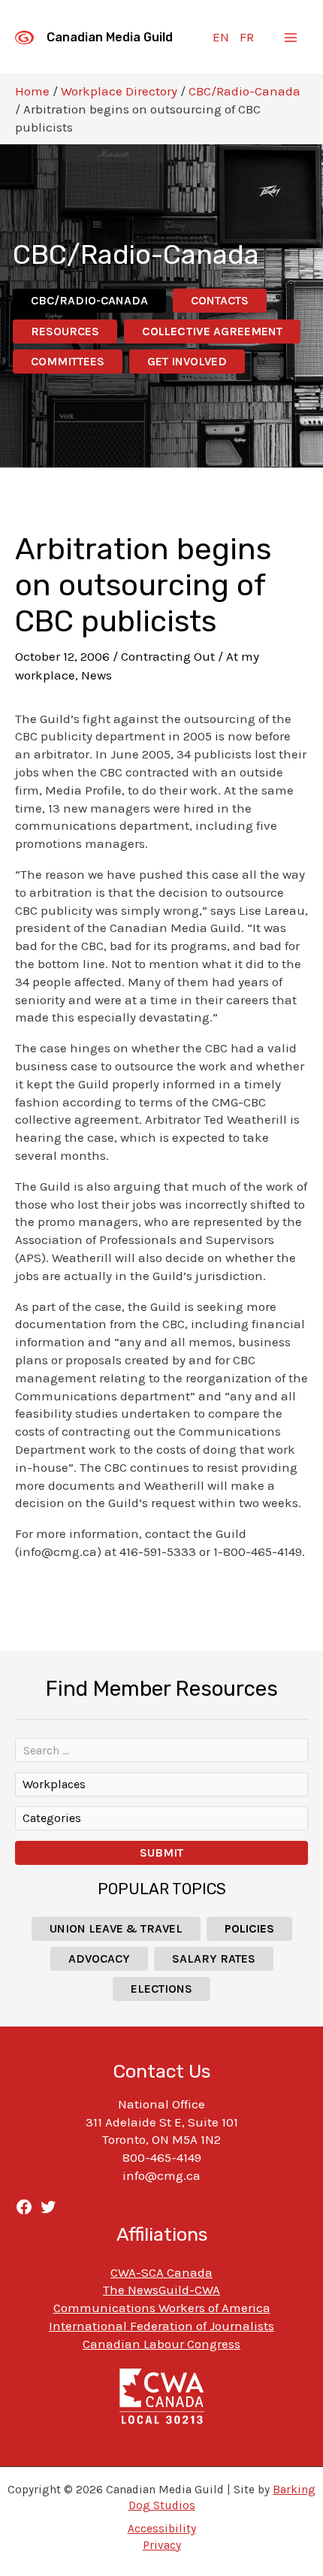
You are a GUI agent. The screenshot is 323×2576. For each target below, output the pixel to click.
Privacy (162, 2545)
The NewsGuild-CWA (161, 2290)
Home (32, 91)
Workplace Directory (119, 91)
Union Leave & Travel (116, 1928)
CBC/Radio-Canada (245, 91)
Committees (68, 361)
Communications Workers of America (162, 2308)
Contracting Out (168, 656)
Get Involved (187, 361)
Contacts (220, 300)
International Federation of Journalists (161, 2326)
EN (221, 37)
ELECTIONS (161, 1989)
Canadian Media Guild (110, 37)
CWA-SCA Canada (161, 2272)
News (97, 675)
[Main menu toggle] (291, 38)
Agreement (212, 331)
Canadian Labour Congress (161, 2344)
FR (247, 37)
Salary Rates (214, 1958)
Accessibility (162, 2529)
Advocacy (99, 1958)
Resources (65, 331)
